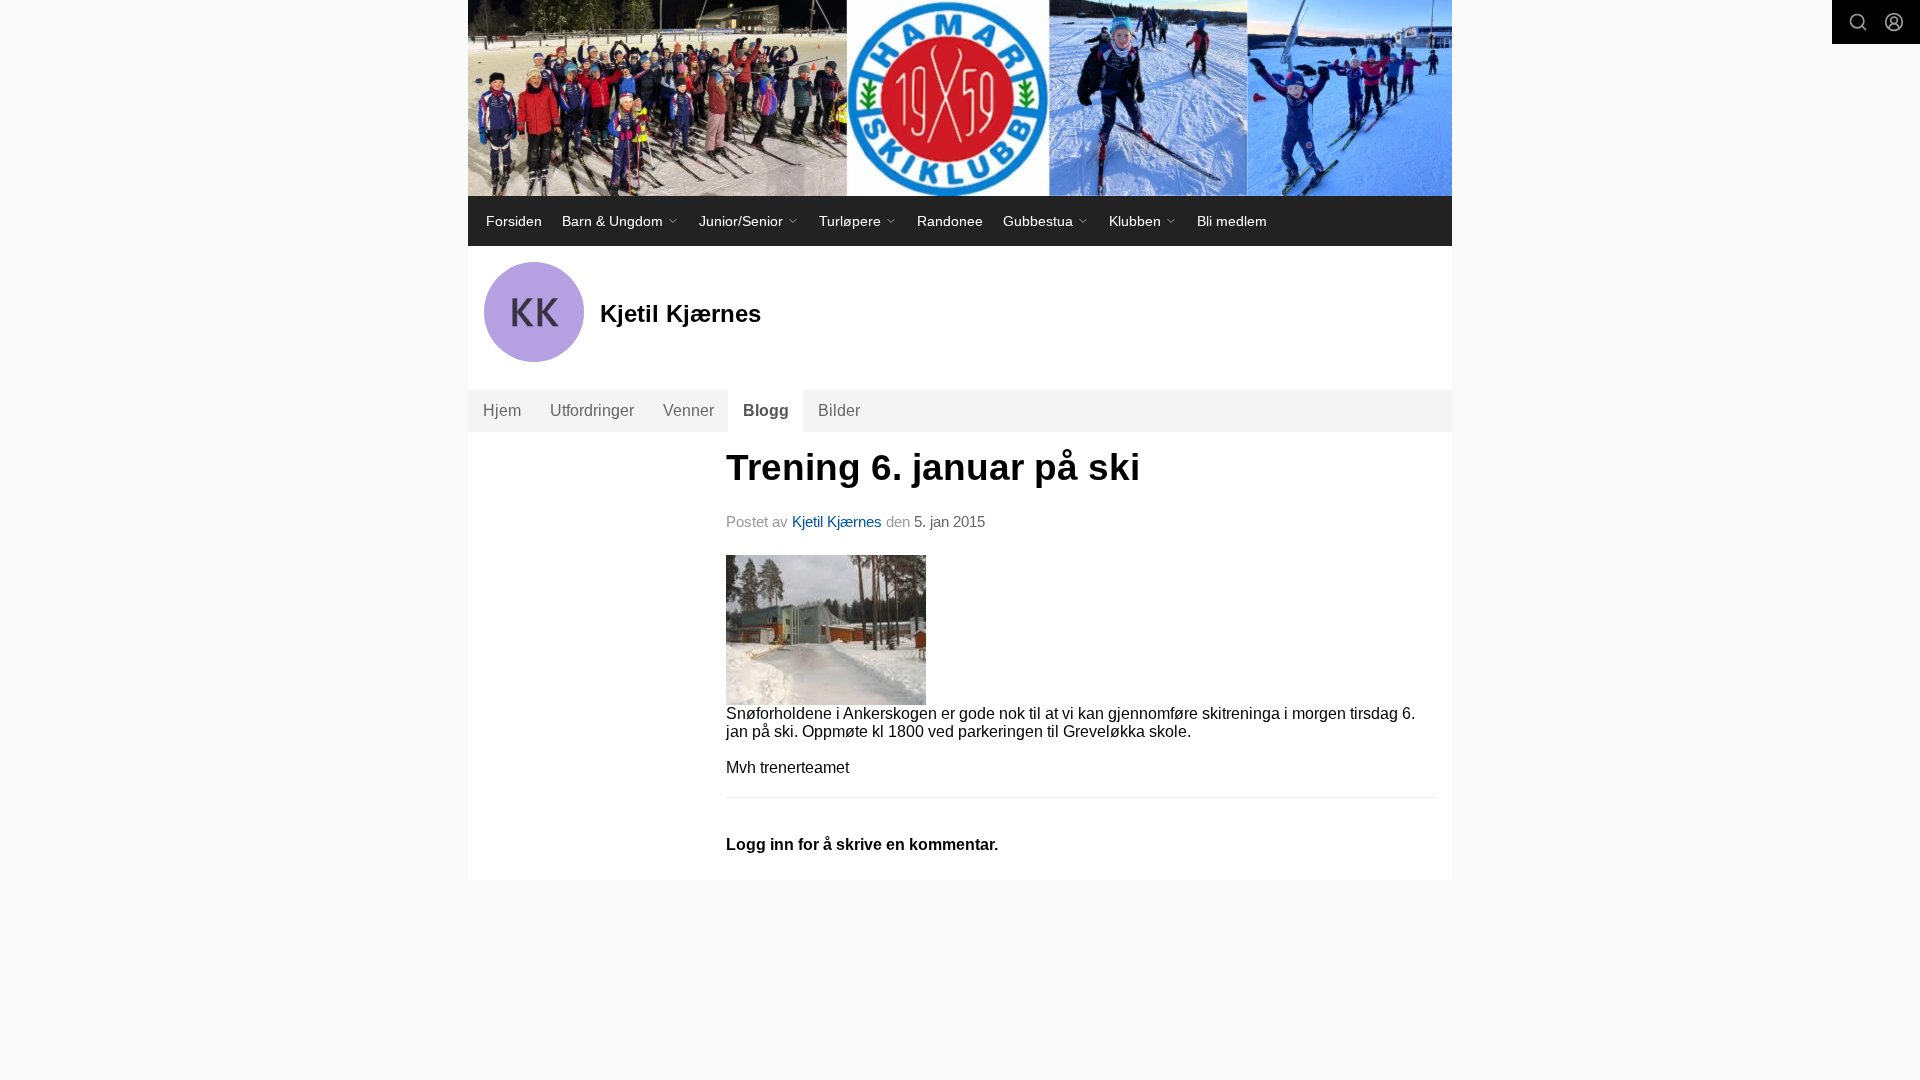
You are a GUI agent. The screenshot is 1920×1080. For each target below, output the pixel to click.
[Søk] (1858, 22)
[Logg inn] (1894, 22)
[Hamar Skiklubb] (960, 98)
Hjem (502, 410)
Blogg (766, 410)
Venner (688, 410)
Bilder (839, 410)
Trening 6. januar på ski (933, 467)
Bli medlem (1232, 221)
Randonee (950, 221)
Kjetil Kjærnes (837, 521)
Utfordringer (592, 410)
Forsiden (514, 221)
